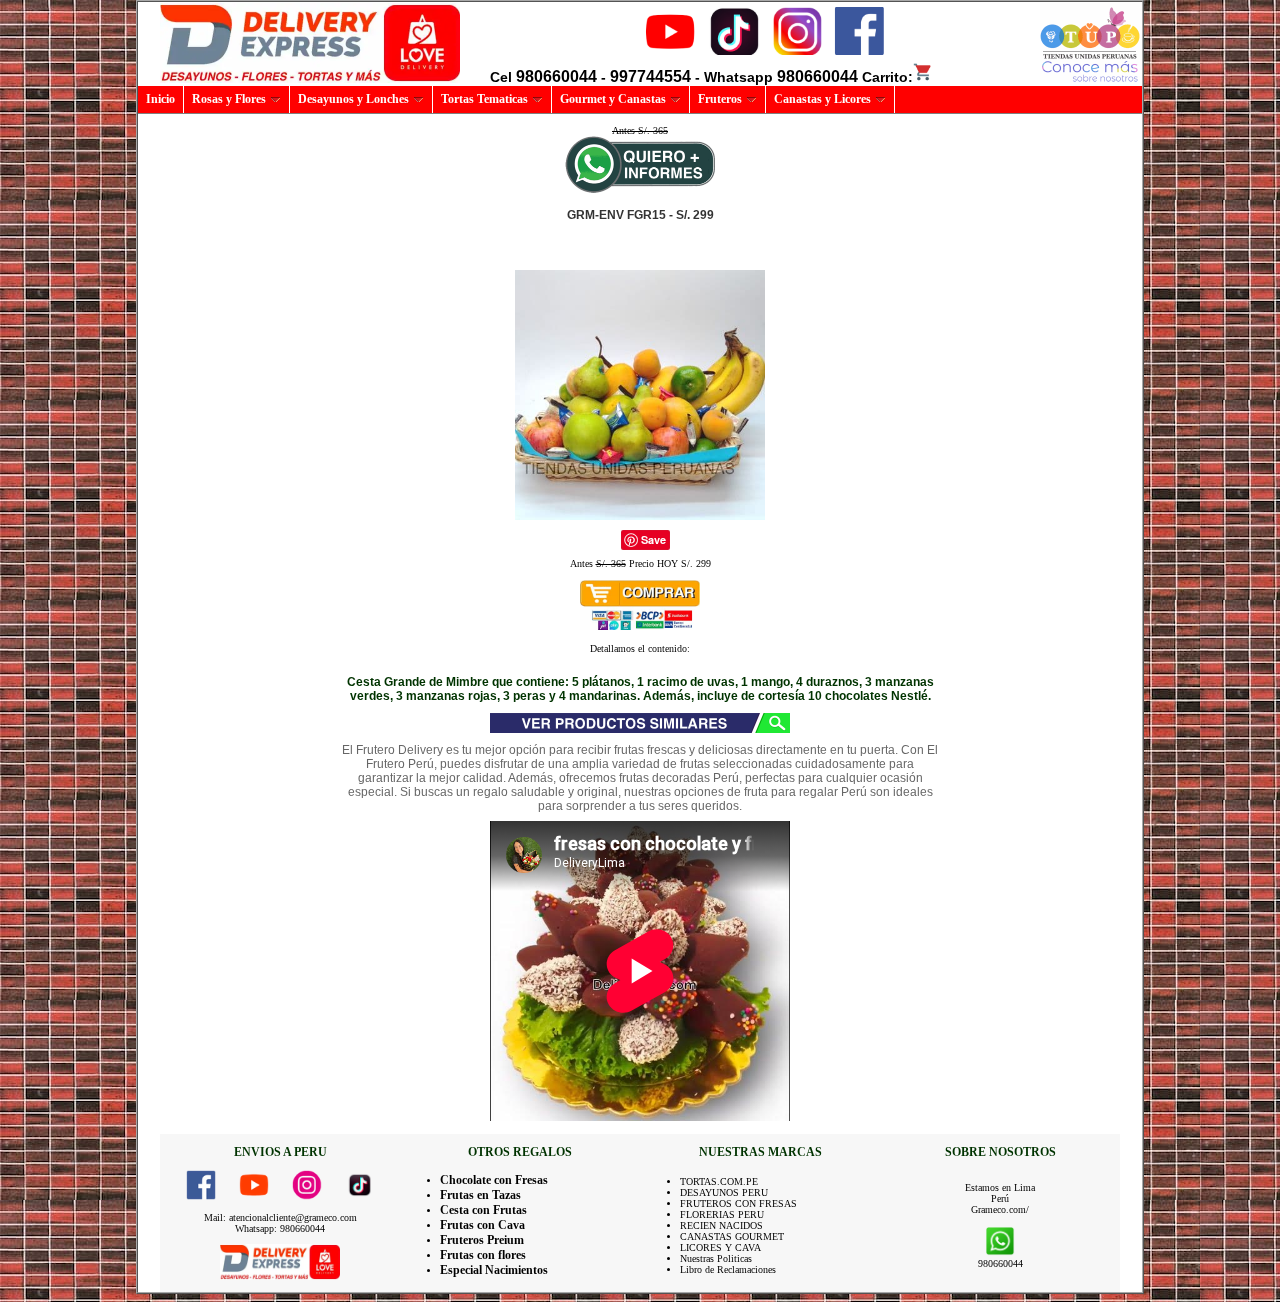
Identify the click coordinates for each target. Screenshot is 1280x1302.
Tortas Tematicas (484, 99)
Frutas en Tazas (480, 1195)
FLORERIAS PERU (722, 1214)
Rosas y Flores (229, 99)
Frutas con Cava (482, 1225)
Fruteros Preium (482, 1240)
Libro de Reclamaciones (728, 1269)
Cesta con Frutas (483, 1210)
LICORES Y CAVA (720, 1247)
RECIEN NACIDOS (721, 1225)
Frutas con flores (483, 1255)
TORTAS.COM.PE (719, 1181)
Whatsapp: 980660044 (280, 1228)
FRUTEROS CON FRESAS (738, 1203)
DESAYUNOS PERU (724, 1192)
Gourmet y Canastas (613, 99)
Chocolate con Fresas (494, 1180)
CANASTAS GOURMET (732, 1236)
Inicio (160, 99)
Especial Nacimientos (494, 1270)
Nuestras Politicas (716, 1258)
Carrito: (887, 77)
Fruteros (720, 99)
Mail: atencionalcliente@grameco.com (280, 1217)
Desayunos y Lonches (353, 99)
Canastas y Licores (822, 99)
